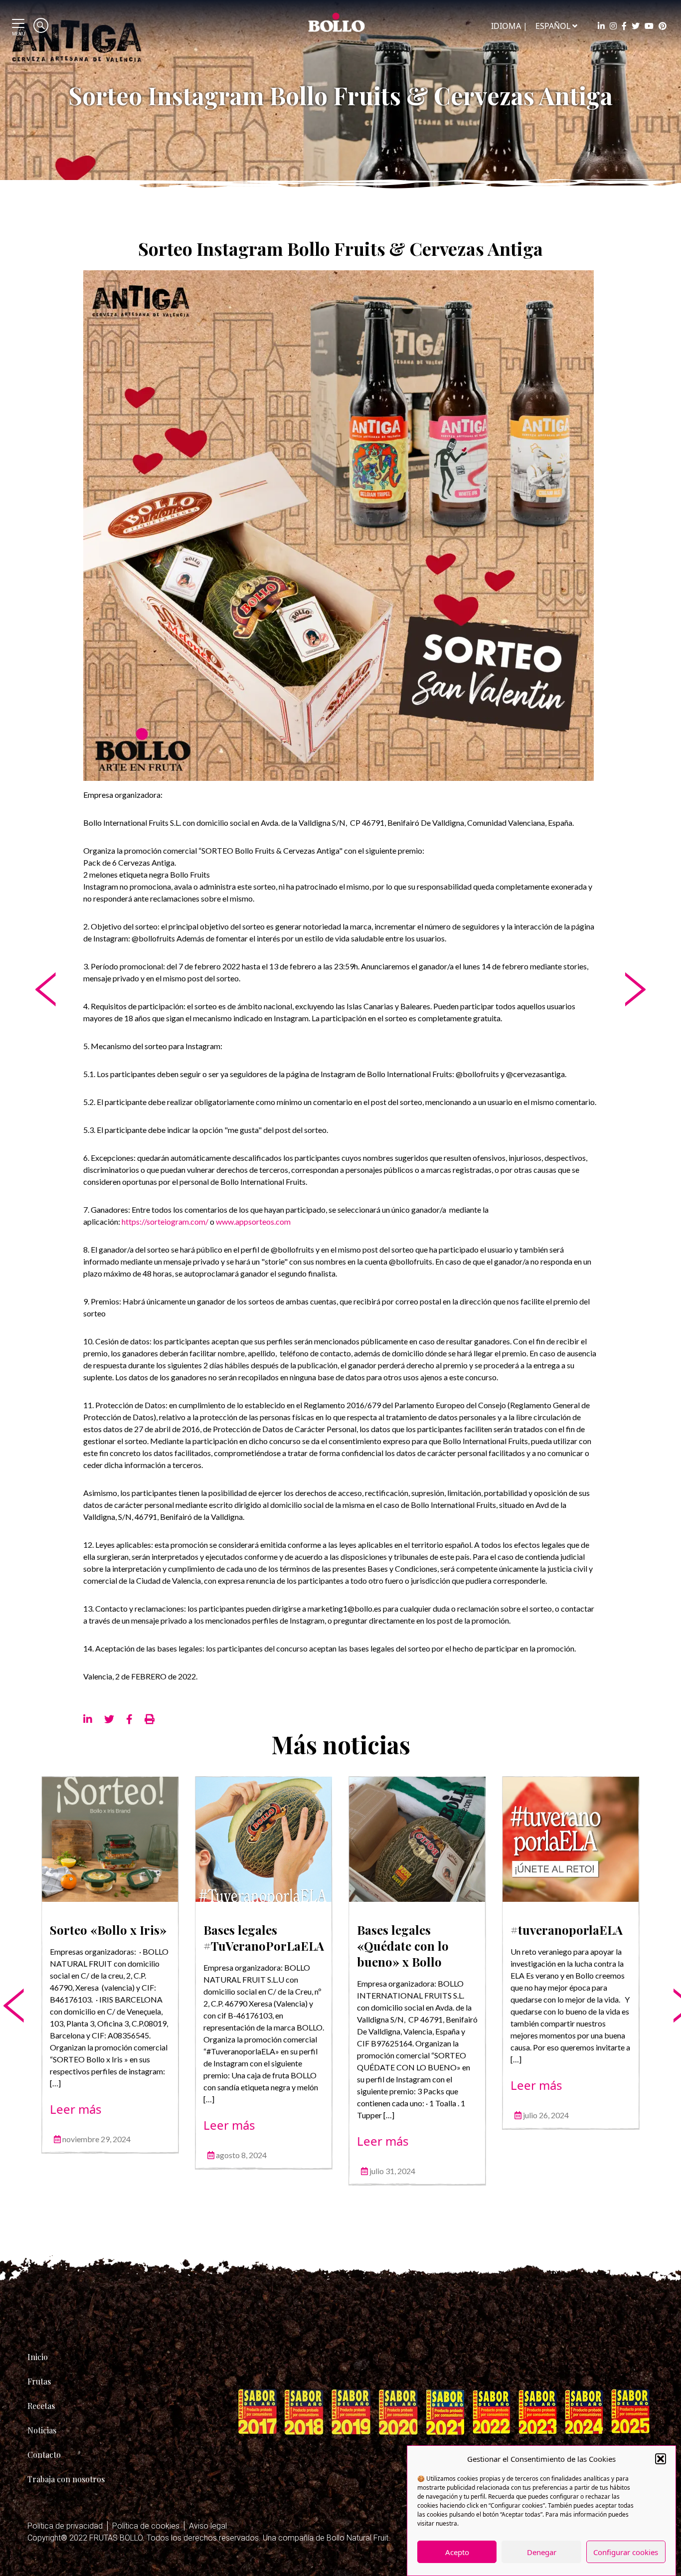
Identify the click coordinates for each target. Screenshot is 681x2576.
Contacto (44, 2455)
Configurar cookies (626, 2552)
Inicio (38, 2357)
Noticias (42, 2430)
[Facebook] (624, 26)
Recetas (41, 2406)
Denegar (542, 2552)
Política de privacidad (65, 2526)
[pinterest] (663, 26)
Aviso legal (208, 2526)
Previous (6, 1975)
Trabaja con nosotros (66, 2479)
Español (553, 26)
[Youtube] (649, 26)
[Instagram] (613, 26)
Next (675, 1975)
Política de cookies (146, 2526)
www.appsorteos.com (255, 1221)
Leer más (76, 2109)
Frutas (39, 2381)
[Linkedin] (601, 26)
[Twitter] (636, 26)
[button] (661, 2459)
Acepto (457, 2552)
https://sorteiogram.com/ (165, 1221)
